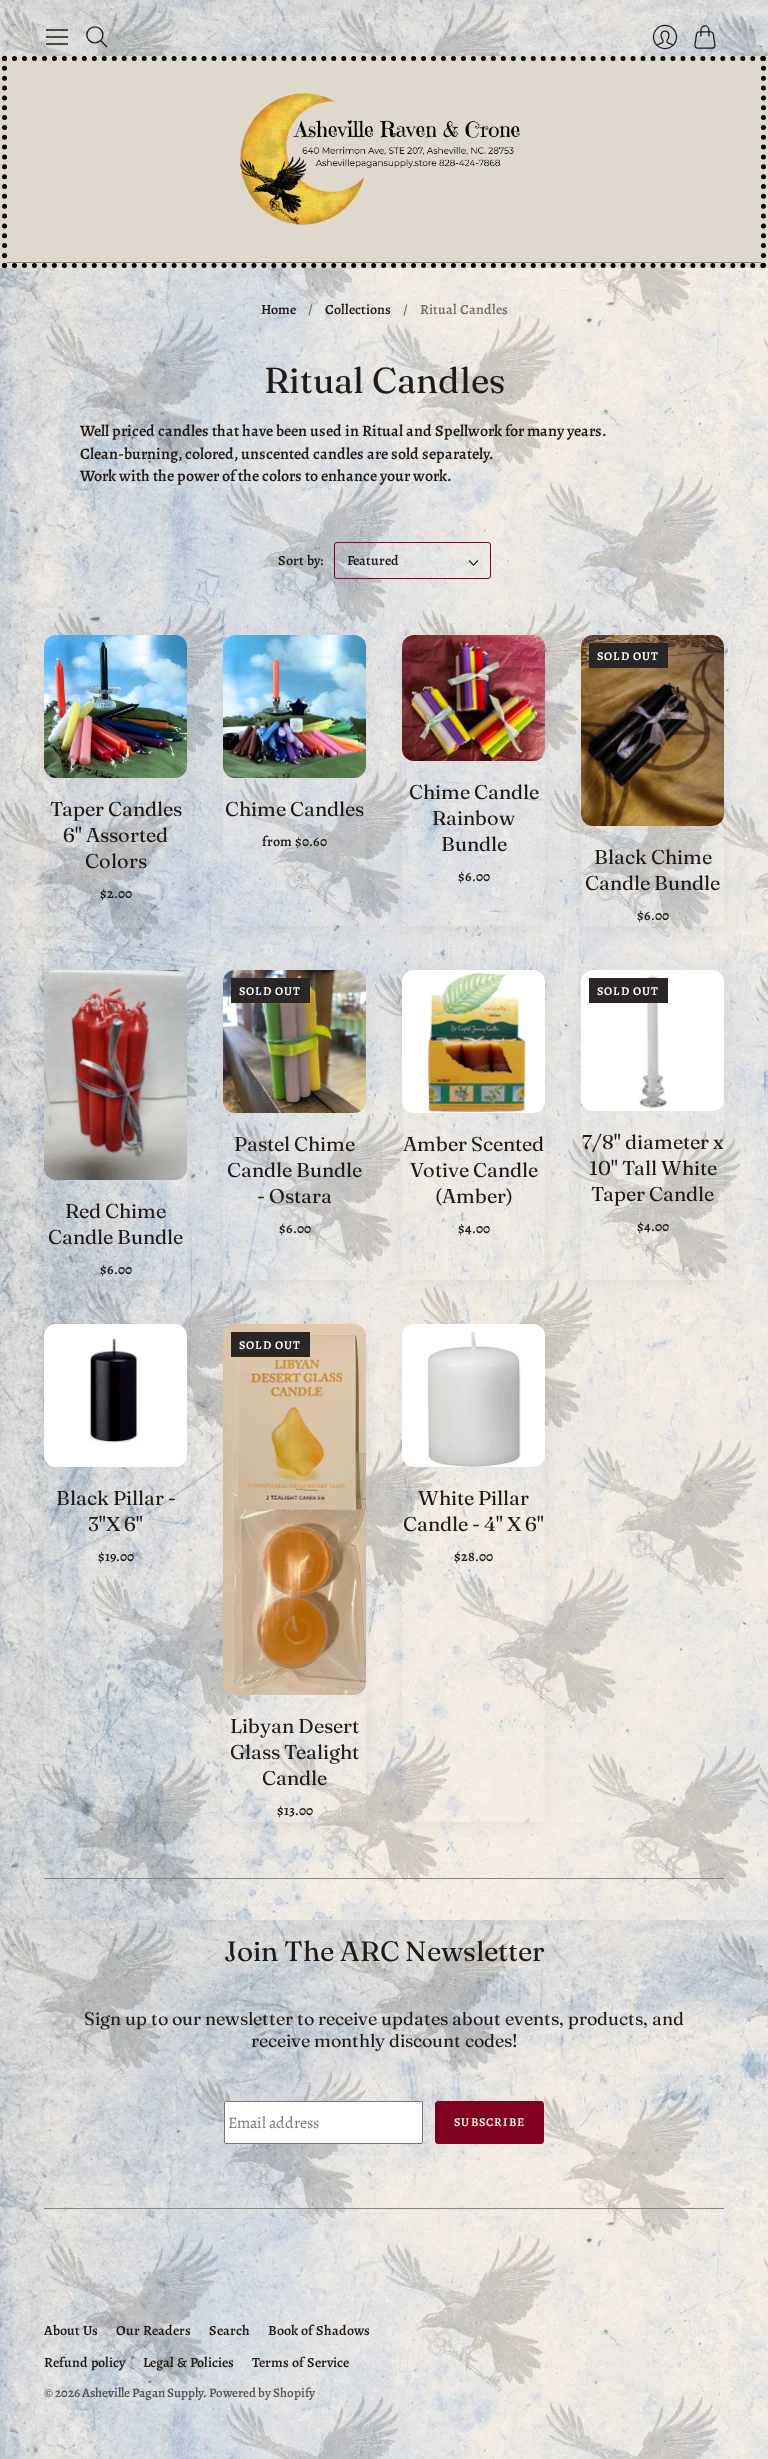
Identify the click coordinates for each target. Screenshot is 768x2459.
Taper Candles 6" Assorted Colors (116, 834)
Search (229, 2330)
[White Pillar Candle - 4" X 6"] (473, 1395)
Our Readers (153, 2330)
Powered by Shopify (262, 2392)
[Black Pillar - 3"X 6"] (115, 1395)
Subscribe (489, 2122)
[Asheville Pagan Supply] (384, 161)
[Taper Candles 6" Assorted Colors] (115, 706)
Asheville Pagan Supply (142, 2392)
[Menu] (57, 37)
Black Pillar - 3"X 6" (116, 1510)
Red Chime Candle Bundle (115, 1223)
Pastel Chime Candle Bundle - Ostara (294, 1169)
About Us (71, 2330)
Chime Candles (294, 808)
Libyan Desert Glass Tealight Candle (294, 1751)
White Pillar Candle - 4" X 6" (473, 1510)
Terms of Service (300, 2362)
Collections (358, 309)
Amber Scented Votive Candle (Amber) (473, 1169)
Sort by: (302, 560)
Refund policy (84, 2362)
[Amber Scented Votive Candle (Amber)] (473, 1041)
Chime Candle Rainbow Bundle (474, 817)
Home (278, 309)
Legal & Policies (188, 2362)
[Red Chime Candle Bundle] (115, 1075)
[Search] (97, 37)
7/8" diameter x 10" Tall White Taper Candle (653, 1167)
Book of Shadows (319, 2330)
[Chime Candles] (294, 706)
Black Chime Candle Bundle (652, 869)
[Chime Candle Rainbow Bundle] (473, 698)
